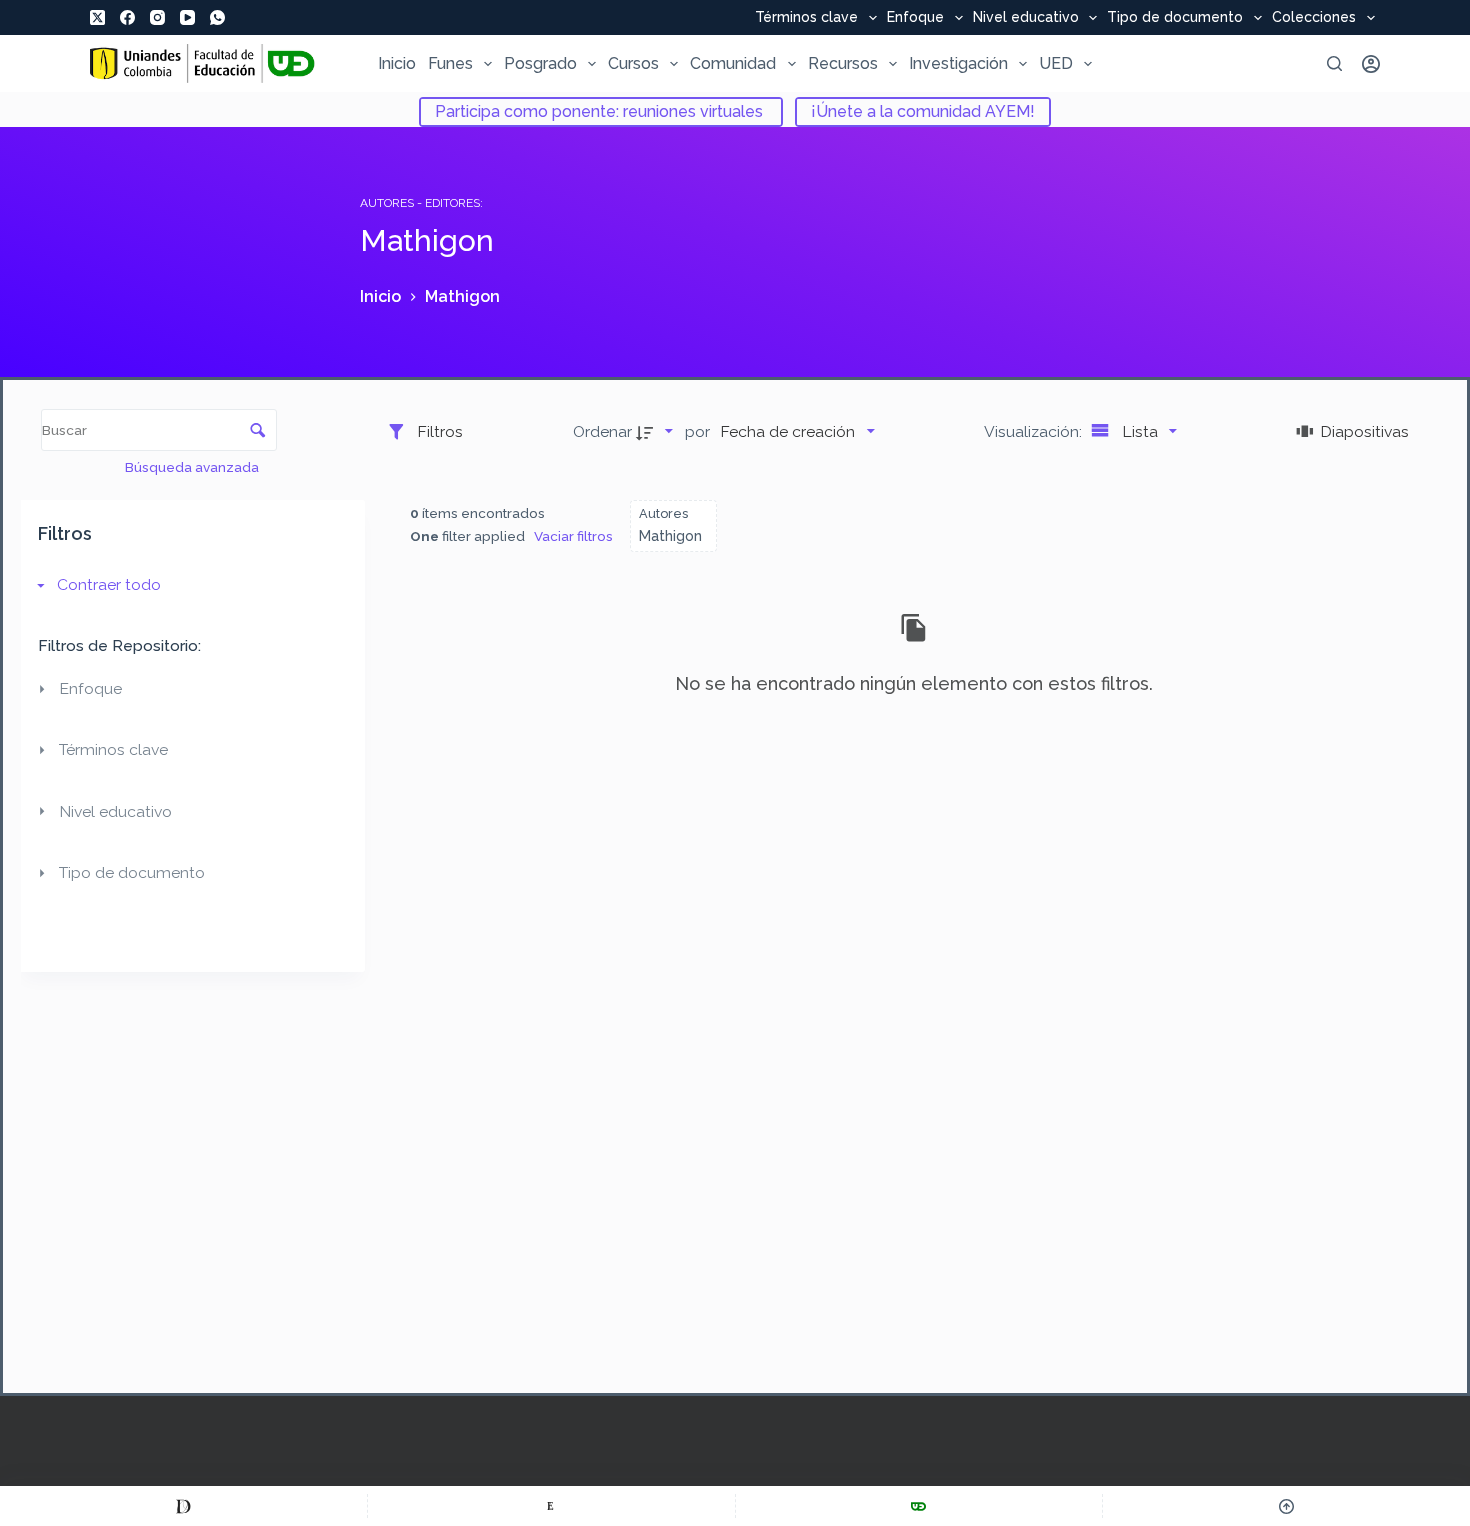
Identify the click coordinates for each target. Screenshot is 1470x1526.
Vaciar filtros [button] (573, 536)
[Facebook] (127, 17)
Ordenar (602, 431)
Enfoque (915, 18)
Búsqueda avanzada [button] (193, 467)
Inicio (397, 63)
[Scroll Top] (1286, 1506)
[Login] (1371, 64)
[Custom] (183, 1506)
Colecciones (1314, 18)
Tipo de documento (1175, 18)
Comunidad (733, 63)
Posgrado (540, 63)
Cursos (633, 63)
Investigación (958, 63)
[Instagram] (157, 17)
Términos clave (806, 18)
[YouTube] (187, 17)
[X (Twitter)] (97, 17)
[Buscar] (1334, 63)
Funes (450, 63)
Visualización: (1035, 431)
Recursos (843, 63)
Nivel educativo (1026, 18)
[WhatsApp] (217, 17)
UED (1056, 63)
